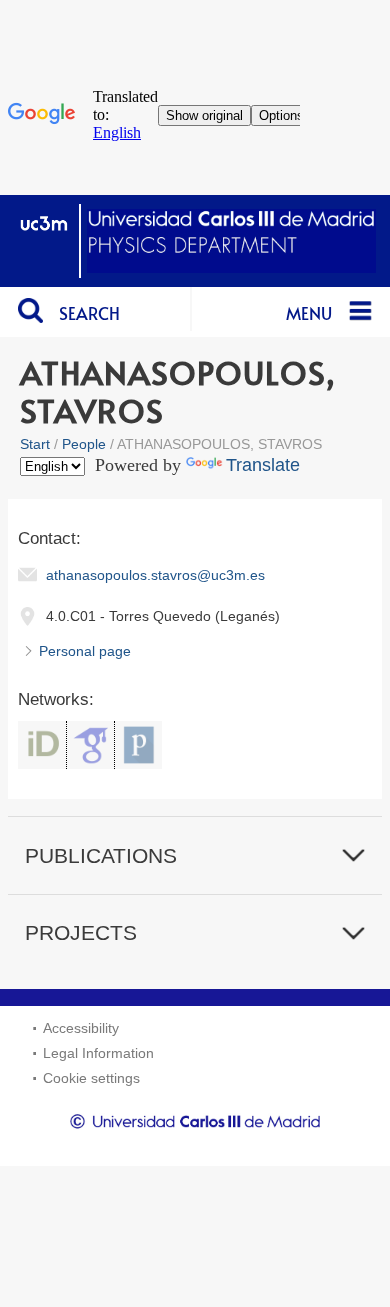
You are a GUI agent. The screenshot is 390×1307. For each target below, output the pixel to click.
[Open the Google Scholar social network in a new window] (90, 745)
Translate (263, 465)
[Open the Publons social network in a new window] (138, 745)
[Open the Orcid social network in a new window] (42, 745)
